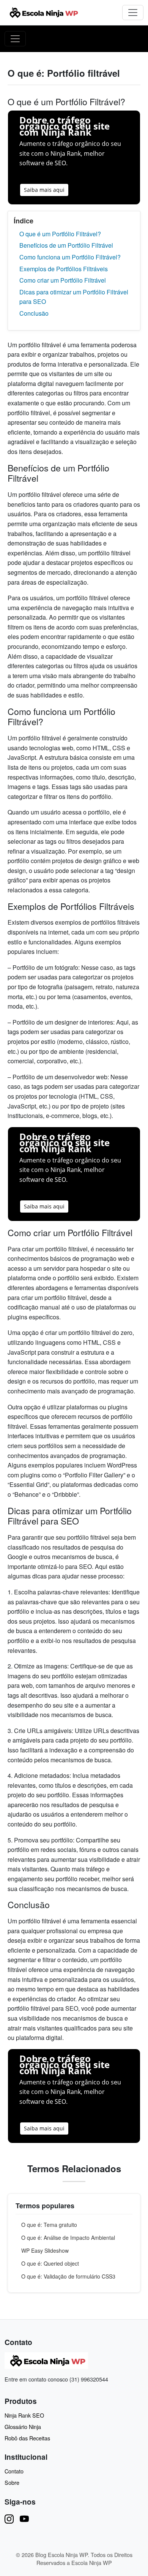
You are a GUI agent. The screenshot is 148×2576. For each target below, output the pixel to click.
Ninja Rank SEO (24, 2415)
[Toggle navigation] (133, 13)
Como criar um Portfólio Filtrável (63, 280)
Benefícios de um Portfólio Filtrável (66, 245)
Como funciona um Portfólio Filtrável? (70, 257)
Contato (14, 2471)
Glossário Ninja (23, 2427)
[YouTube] (24, 2518)
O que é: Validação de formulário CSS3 (68, 2276)
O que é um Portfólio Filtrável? (60, 234)
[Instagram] (9, 2518)
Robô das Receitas (27, 2438)
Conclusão (34, 313)
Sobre (12, 2482)
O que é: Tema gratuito (49, 2225)
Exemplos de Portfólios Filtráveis (64, 269)
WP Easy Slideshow (45, 2250)
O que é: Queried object (50, 2263)
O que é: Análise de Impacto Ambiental (68, 2238)
